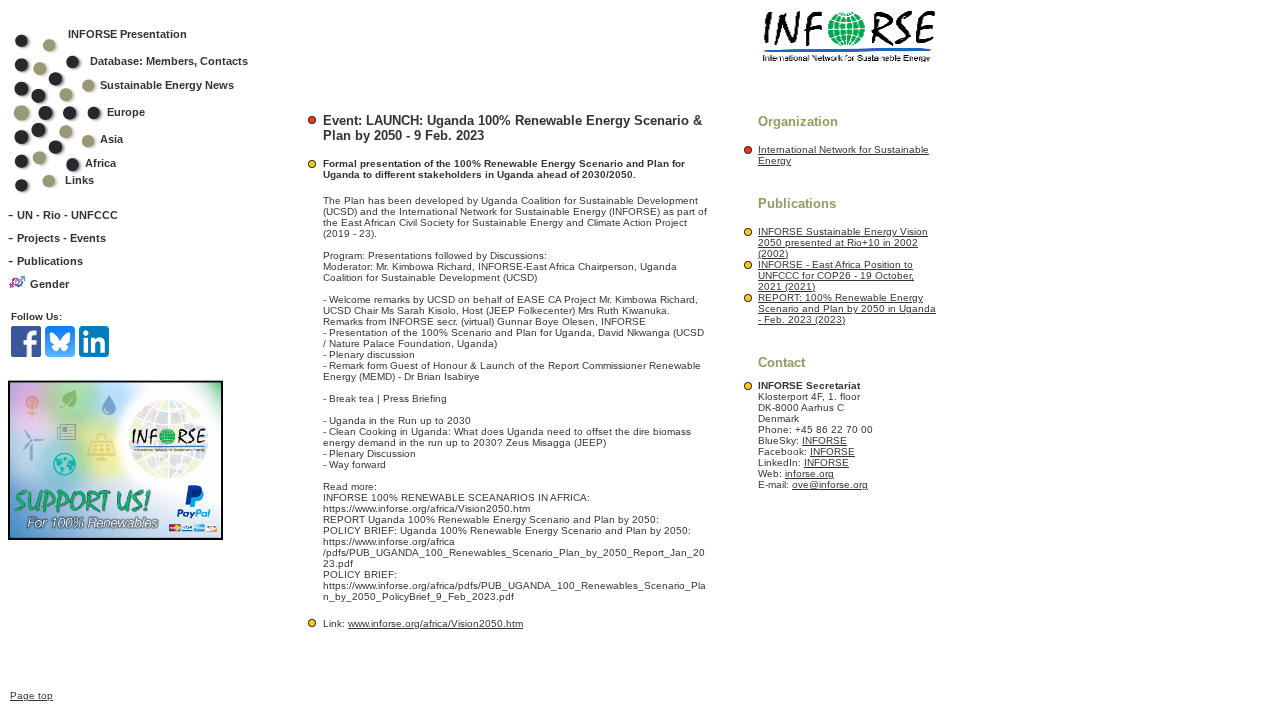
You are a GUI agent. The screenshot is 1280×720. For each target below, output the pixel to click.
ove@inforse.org (830, 484)
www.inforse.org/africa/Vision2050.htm (435, 623)
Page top (31, 695)
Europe (126, 112)
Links (79, 180)
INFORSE (824, 440)
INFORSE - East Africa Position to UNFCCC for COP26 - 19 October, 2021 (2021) (836, 275)
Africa (100, 163)
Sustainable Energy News (167, 85)
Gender (49, 284)
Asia (111, 139)
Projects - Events (61, 238)
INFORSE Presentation (127, 34)
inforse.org (809, 473)
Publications (50, 261)
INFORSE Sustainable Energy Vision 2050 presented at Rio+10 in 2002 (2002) (843, 242)
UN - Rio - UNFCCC (67, 215)
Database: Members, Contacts (169, 61)
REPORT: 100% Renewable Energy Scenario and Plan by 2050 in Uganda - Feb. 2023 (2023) (847, 308)
